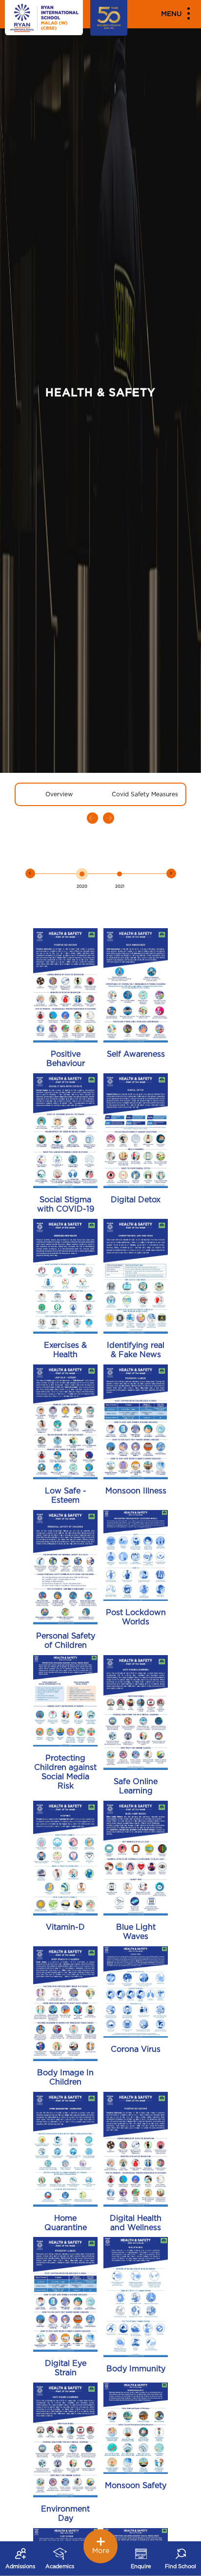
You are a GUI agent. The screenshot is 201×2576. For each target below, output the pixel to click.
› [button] (171, 873)
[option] (82, 878)
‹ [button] (30, 873)
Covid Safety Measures (145, 794)
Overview (59, 794)
